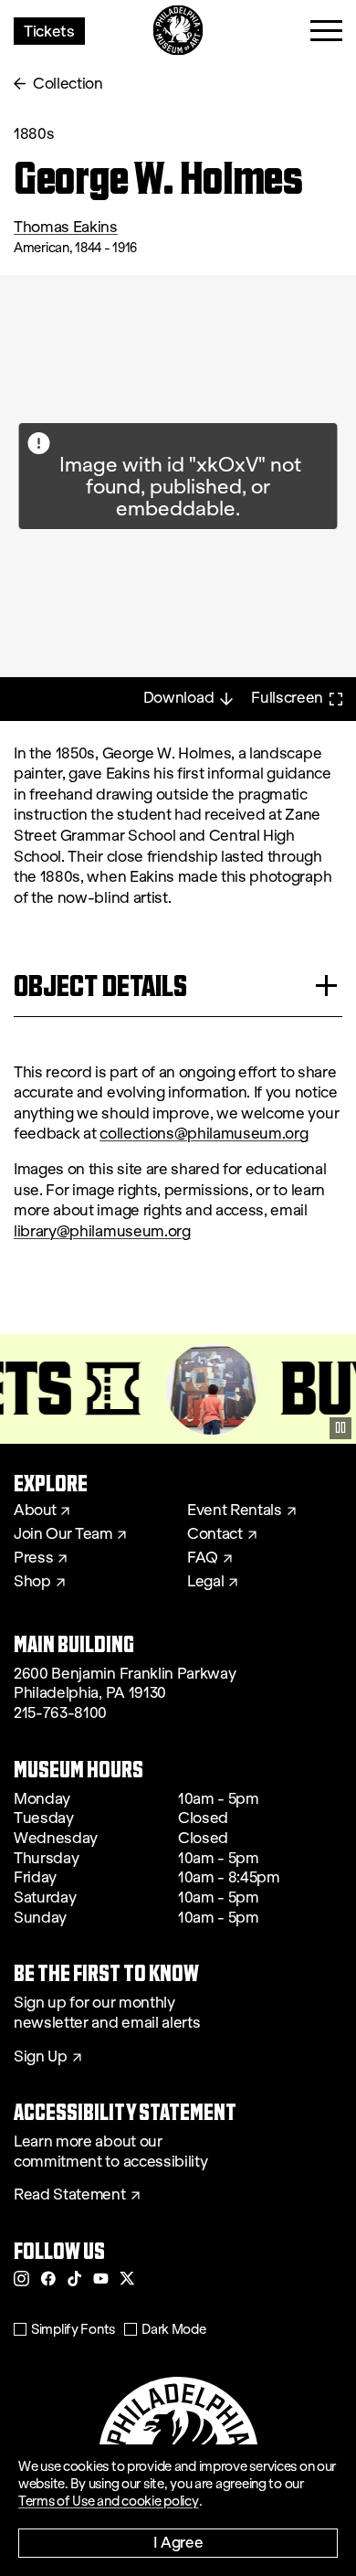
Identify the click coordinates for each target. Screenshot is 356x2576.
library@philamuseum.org (102, 1231)
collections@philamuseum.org (204, 1134)
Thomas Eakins (66, 227)
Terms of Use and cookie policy (109, 2501)
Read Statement (70, 2195)
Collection (68, 84)
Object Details (100, 986)
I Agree (178, 2542)
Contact (215, 1534)
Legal (205, 1582)
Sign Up (41, 2057)
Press (33, 1558)
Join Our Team (63, 1534)
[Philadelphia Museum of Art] (178, 31)
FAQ (203, 1558)
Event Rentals (235, 1511)
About (35, 1511)
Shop (32, 1582)
